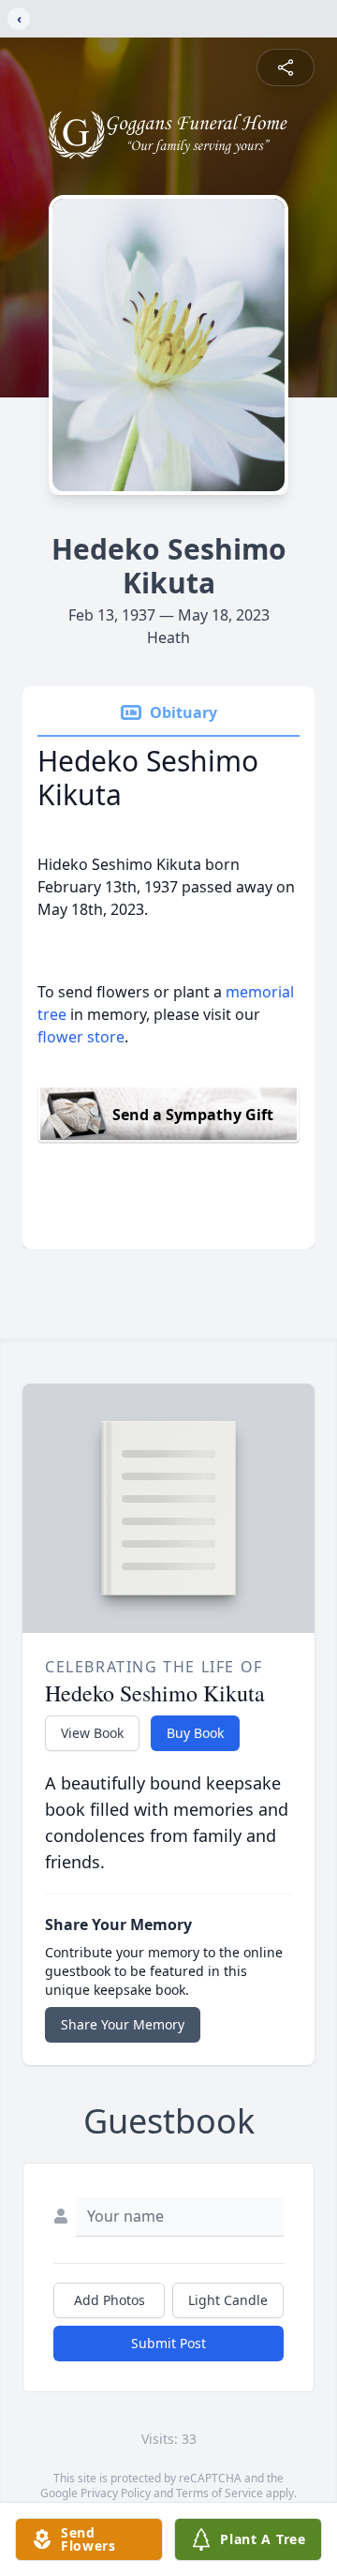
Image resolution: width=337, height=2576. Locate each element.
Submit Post (168, 2343)
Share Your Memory (123, 2024)
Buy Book (195, 1733)
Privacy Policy (116, 2493)
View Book (92, 1733)
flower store (81, 1037)
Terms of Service (220, 2493)
